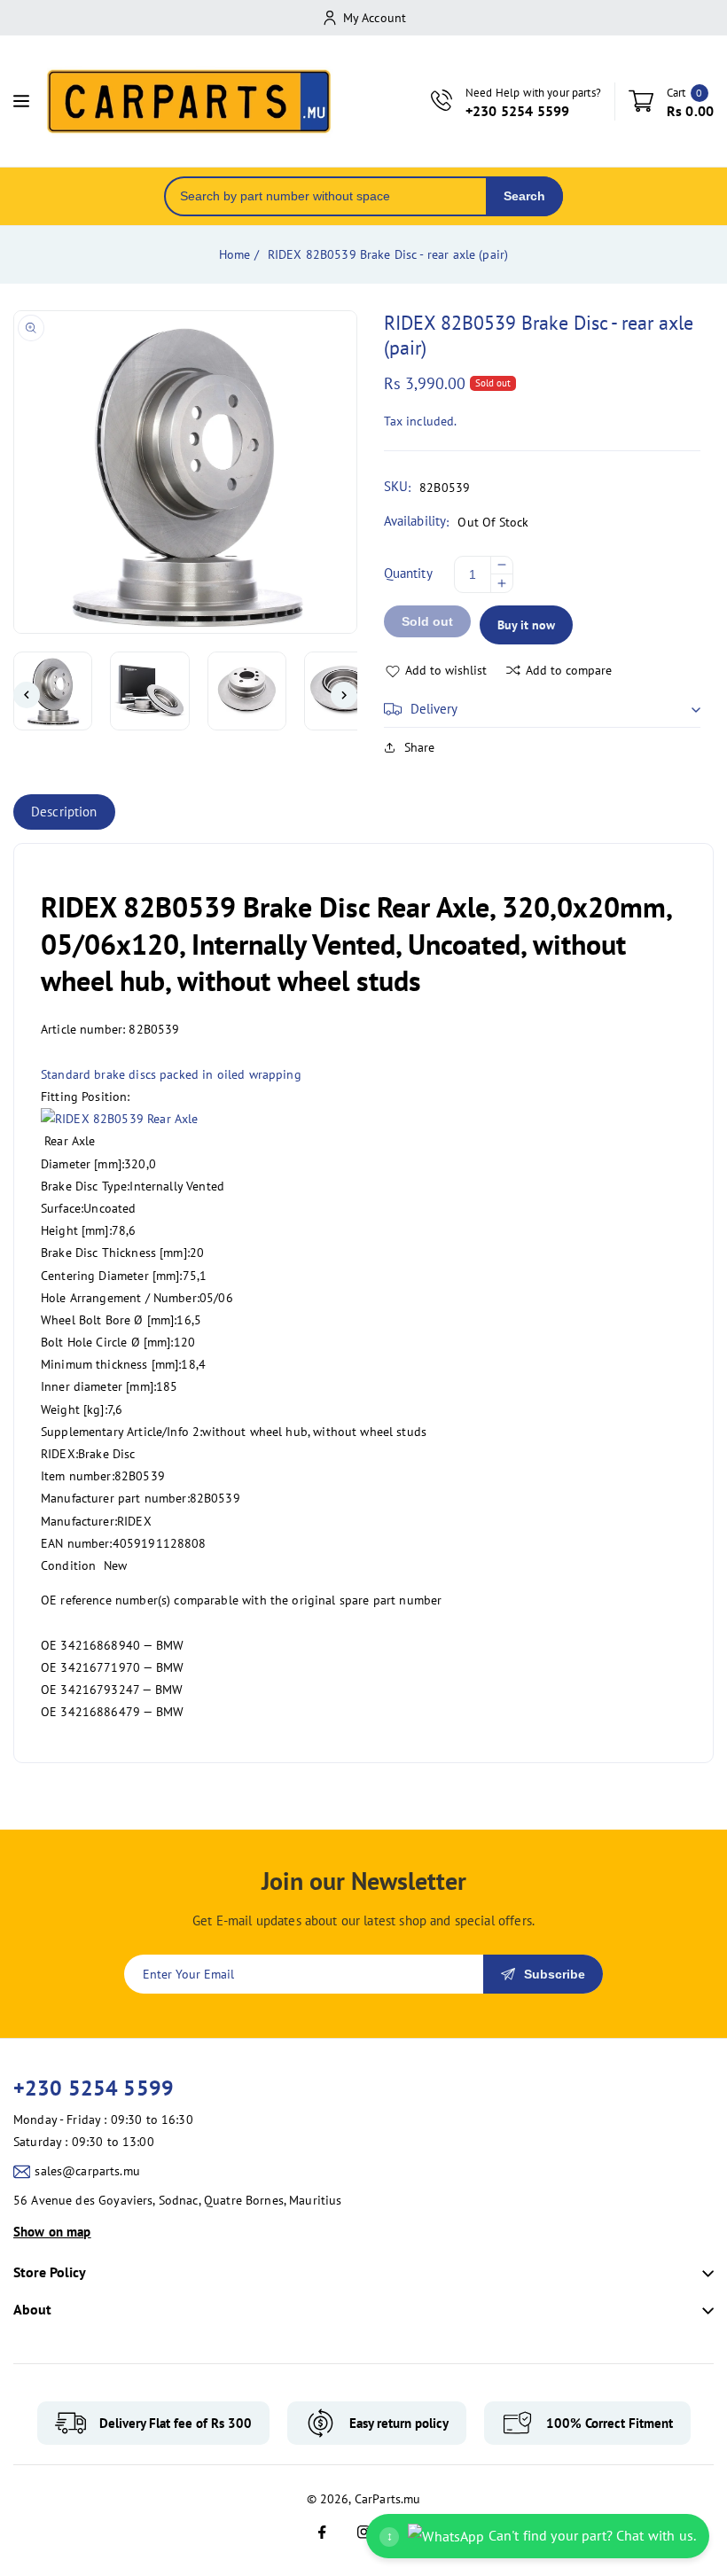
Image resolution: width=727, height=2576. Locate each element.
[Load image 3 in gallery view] (247, 691)
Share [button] (420, 747)
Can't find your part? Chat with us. (541, 2535)
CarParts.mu (388, 2499)
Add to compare (569, 670)
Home (235, 254)
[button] (543, 709)
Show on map (52, 2232)
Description (64, 812)
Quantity (408, 573)
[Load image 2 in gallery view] (149, 691)
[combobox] (326, 196)
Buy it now (526, 625)
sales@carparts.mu (87, 2171)
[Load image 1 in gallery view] (53, 691)
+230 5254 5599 (94, 2088)
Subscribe (555, 1974)
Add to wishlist (446, 670)
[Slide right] (344, 695)
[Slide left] (27, 695)
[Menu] (21, 101)
